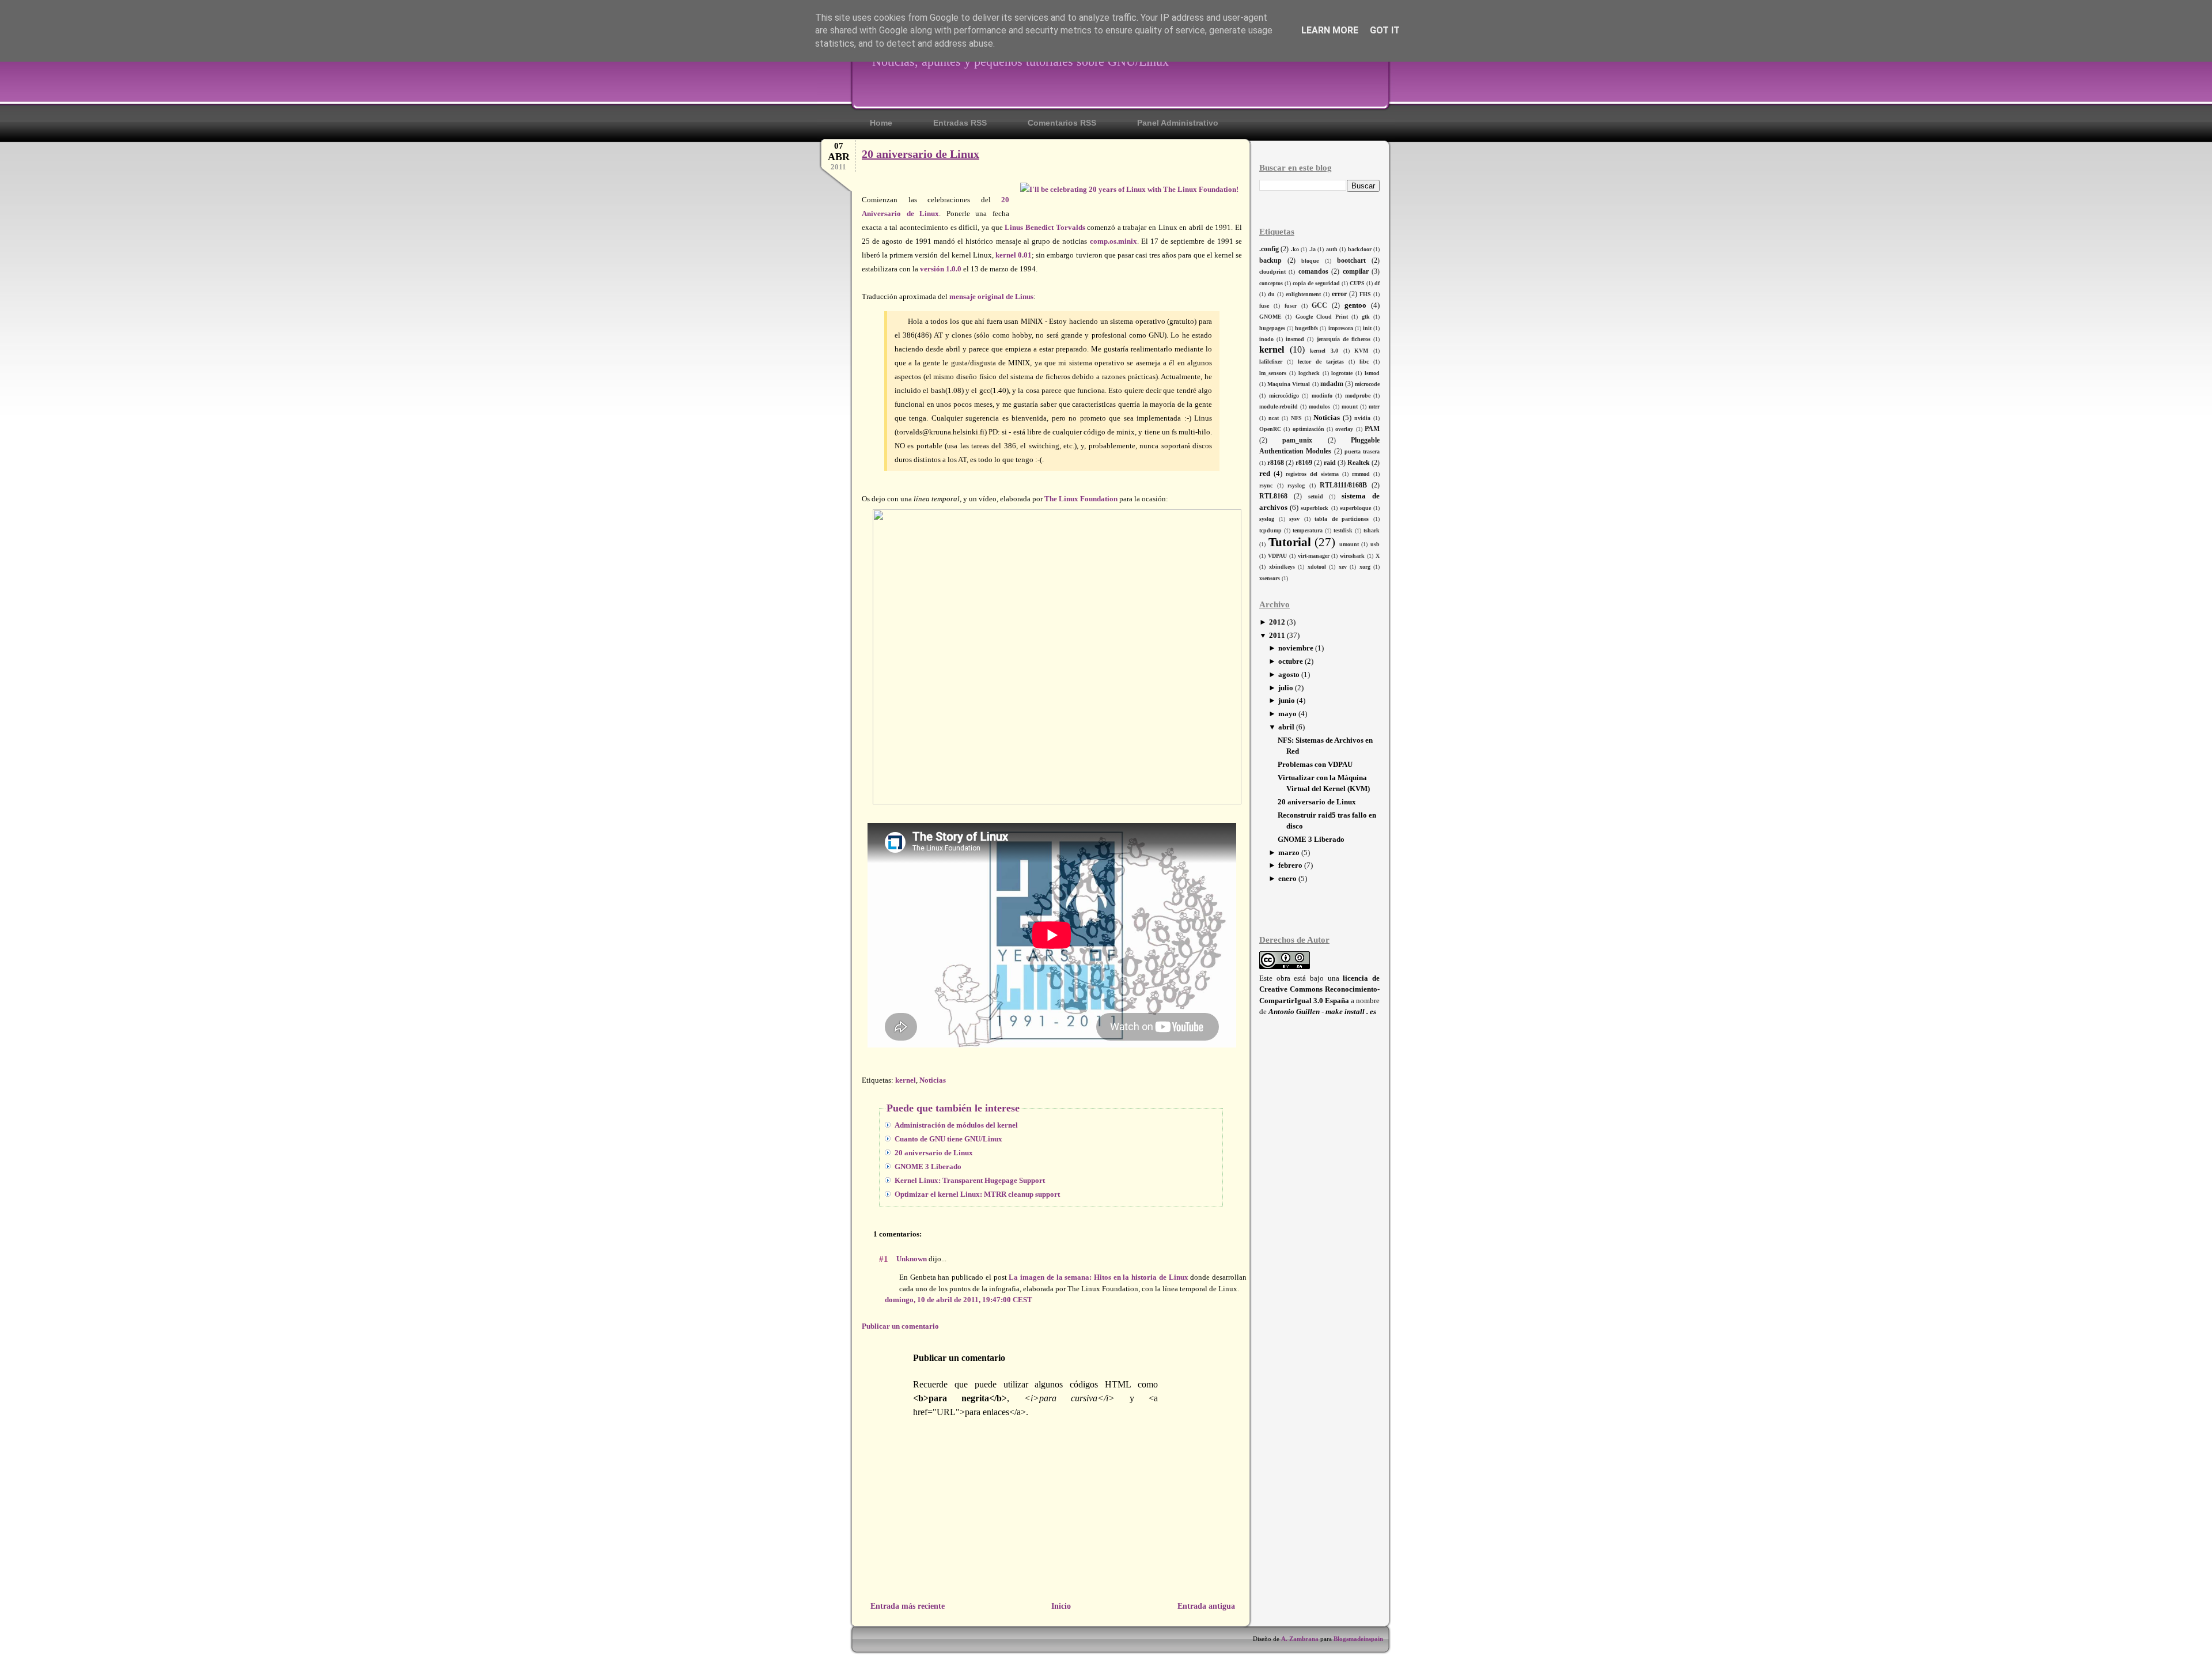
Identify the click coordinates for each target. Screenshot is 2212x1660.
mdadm (1332, 384)
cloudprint (1272, 272)
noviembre (1296, 648)
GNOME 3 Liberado (1311, 839)
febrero (1290, 865)
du (1271, 294)
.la (1313, 249)
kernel (1272, 349)
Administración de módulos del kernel (956, 1125)
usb (1375, 544)
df (1377, 283)
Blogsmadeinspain (1357, 1639)
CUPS (1357, 283)
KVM (1361, 351)
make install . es (1351, 1011)
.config (1269, 249)
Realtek (1359, 463)
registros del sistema (1312, 474)
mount (1350, 407)
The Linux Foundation (1081, 499)
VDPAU (1277, 556)
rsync (1266, 485)
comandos (1313, 272)
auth (1332, 249)
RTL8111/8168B (1343, 485)
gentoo (1355, 305)
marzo (1289, 852)
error (1339, 294)
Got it (1385, 30)
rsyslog (1296, 485)
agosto (1289, 674)
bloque (1310, 261)
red (1265, 473)
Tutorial (1290, 542)
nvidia (1362, 418)
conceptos (1271, 283)
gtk (1366, 317)
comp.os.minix (1113, 241)
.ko (1295, 249)
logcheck (1309, 373)
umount (1349, 544)
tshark (1372, 530)
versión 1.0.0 (941, 269)
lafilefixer (1271, 362)
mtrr (1374, 407)
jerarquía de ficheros (1344, 339)
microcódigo (1284, 396)
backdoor (1360, 249)
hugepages (1272, 328)
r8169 (1304, 463)
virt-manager (1314, 556)
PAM (1372, 429)
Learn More (1330, 30)
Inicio (1061, 1606)
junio (1287, 700)
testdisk (1343, 530)
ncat (1274, 418)
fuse (1264, 306)
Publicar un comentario (900, 1326)
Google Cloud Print (1322, 317)
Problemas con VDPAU (1315, 764)
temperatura (1308, 530)
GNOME (1270, 317)
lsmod (1372, 373)
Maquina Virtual (1289, 384)
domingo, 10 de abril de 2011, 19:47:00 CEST (959, 1300)
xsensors (1270, 578)
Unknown (912, 1259)
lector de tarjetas (1321, 362)
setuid (1316, 496)
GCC (1319, 306)
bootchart (1351, 261)
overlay (1344, 429)
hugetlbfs (1306, 328)
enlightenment (1303, 294)
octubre (1291, 661)
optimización (1308, 429)
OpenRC (1270, 429)
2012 (1277, 622)
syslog (1267, 519)
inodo (1266, 339)
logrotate (1342, 373)
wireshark (1352, 556)
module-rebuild (1279, 407)
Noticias (1327, 417)
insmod (1295, 339)
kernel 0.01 (1014, 255)
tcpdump (1270, 530)
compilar (1356, 272)
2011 (1277, 635)
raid (1330, 463)
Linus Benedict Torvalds (1045, 227)
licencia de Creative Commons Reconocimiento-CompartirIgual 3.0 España (1319, 989)
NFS (1296, 418)
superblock (1315, 508)
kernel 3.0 (1324, 351)
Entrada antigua (1206, 1606)
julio (1286, 688)
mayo (1287, 714)
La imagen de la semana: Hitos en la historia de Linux (1098, 1277)
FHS (1365, 294)
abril (1286, 727)
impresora (1341, 328)
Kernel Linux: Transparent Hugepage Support (970, 1180)
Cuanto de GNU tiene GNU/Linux (948, 1139)
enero (1287, 878)
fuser (1291, 306)
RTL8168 (1273, 496)
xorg (1365, 567)
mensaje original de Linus (991, 296)
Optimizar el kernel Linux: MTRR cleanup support (977, 1194)
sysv (1294, 519)
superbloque (1355, 508)
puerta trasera (1362, 451)
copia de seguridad (1316, 283)
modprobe (1358, 396)
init (1367, 328)
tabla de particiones (1342, 519)
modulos (1319, 407)
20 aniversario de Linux (1317, 802)
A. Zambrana (1300, 1639)
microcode (1367, 384)
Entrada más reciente (908, 1606)
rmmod (1361, 474)
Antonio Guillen (1294, 1011)
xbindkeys (1282, 567)
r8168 (1276, 463)
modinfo (1322, 396)
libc (1364, 362)
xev (1343, 567)
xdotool (1317, 567)
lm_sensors (1273, 373)
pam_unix (1297, 440)
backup (1270, 261)
